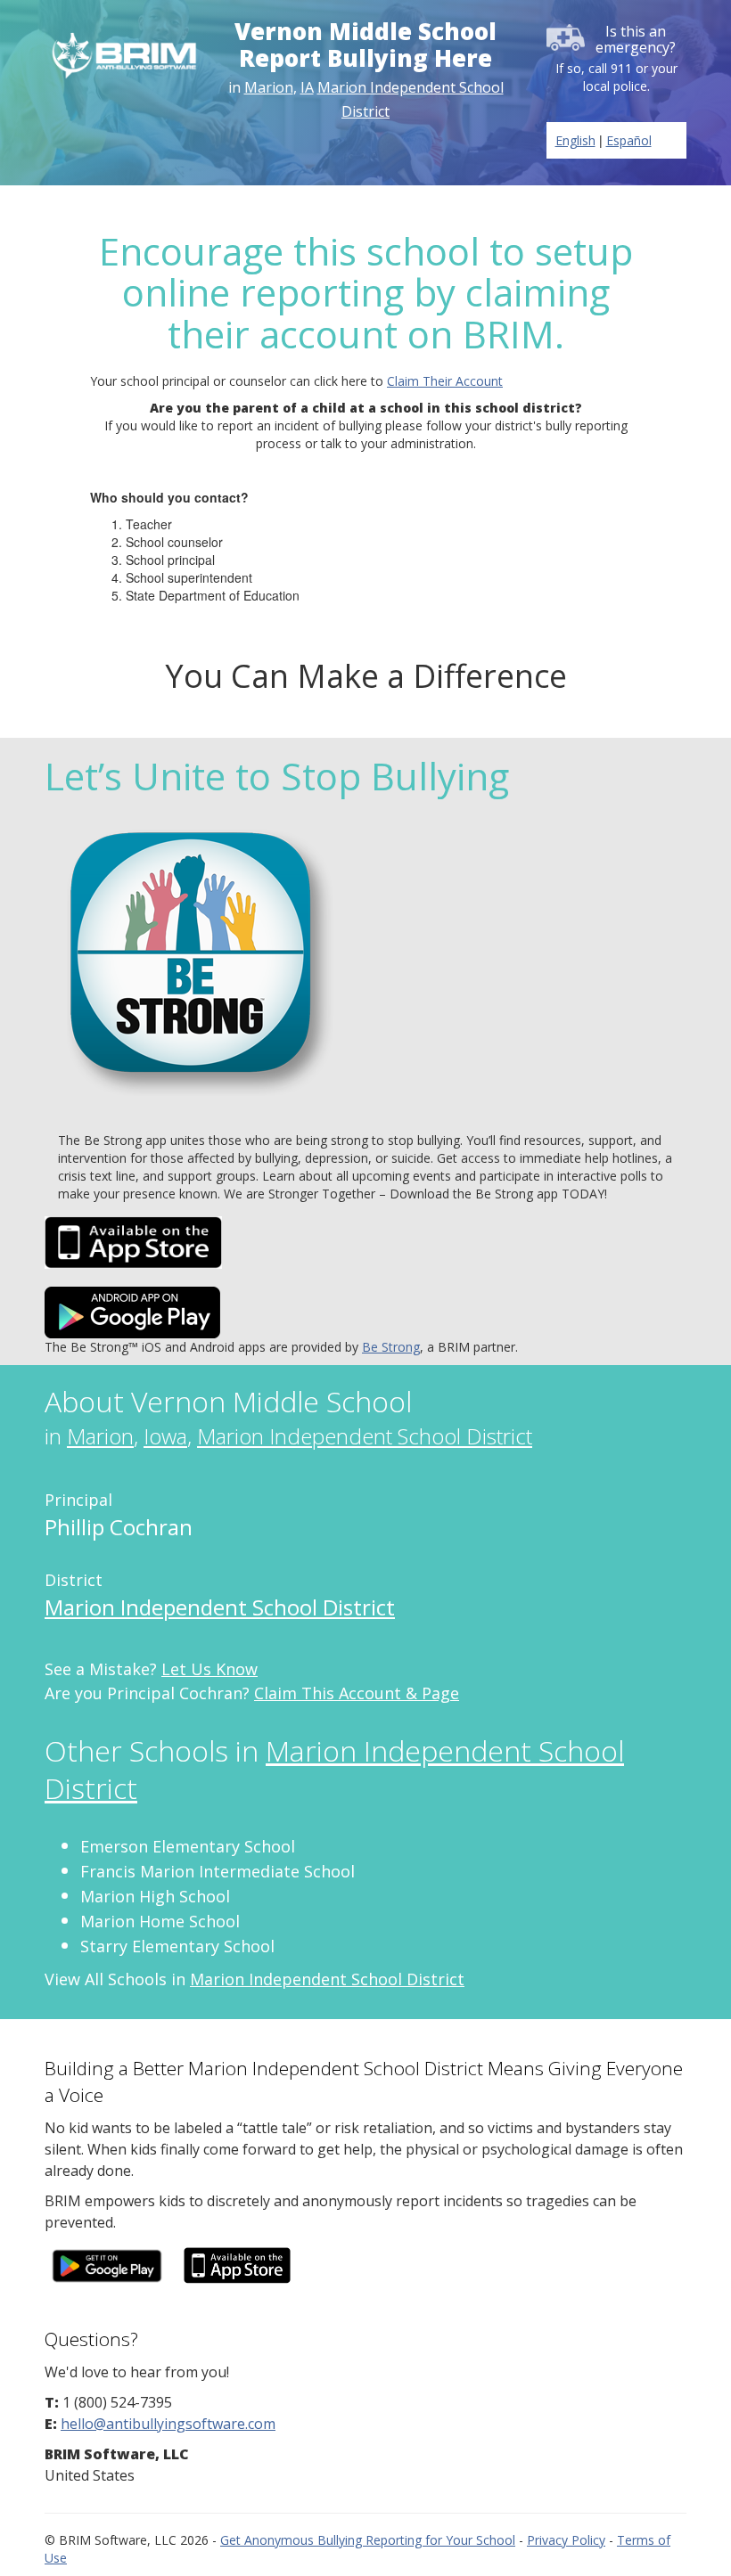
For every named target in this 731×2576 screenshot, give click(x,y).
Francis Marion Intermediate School (218, 1871)
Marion (269, 87)
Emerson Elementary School (188, 1846)
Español (629, 140)
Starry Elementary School (177, 1946)
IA (307, 87)
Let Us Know (209, 1669)
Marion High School (155, 1896)
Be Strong (391, 1347)
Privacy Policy (566, 2540)
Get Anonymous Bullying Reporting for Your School (368, 2540)
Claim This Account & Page (357, 1693)
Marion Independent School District (365, 1436)
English (575, 140)
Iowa (165, 1436)
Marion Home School (160, 1921)
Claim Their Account (445, 381)
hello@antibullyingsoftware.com (168, 2424)
